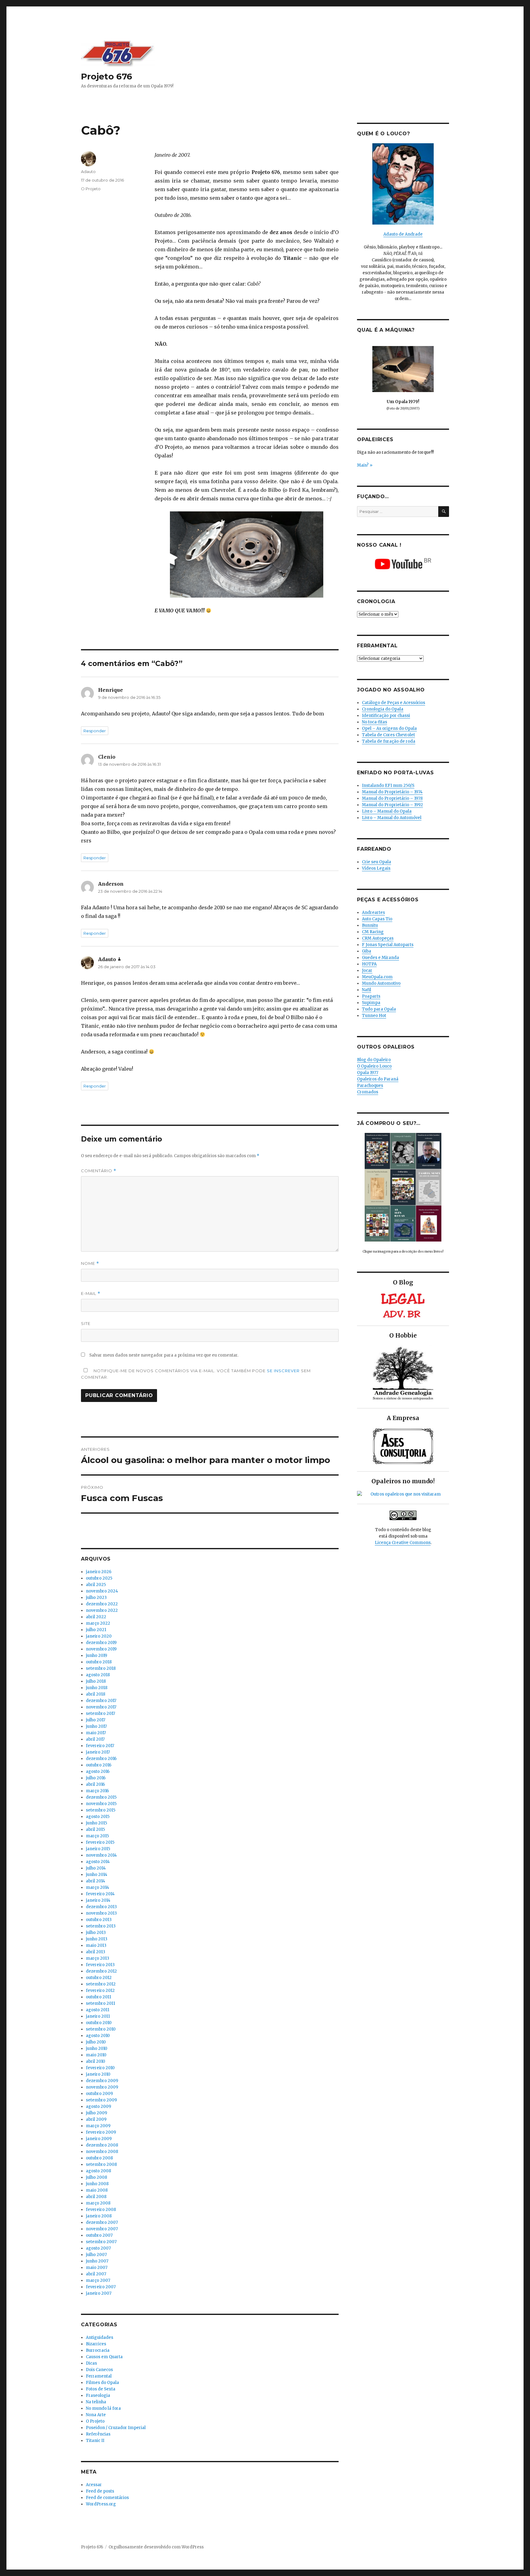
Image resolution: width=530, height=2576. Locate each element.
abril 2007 (96, 2274)
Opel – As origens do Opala (389, 728)
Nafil (367, 990)
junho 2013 (97, 1939)
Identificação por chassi (386, 716)
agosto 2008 (98, 2171)
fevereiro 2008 (101, 2210)
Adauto (88, 171)
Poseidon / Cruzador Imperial (116, 2428)
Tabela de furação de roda (389, 741)
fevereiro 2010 (100, 2068)
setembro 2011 (100, 2003)
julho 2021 (96, 1630)
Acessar (94, 2485)
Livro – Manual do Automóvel (392, 818)
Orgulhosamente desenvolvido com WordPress (156, 2547)
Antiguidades (100, 2337)
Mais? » (365, 465)
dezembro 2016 (101, 1759)
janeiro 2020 (99, 1636)
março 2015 (97, 1836)
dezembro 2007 (102, 2222)
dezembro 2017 (101, 1701)
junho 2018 (97, 1688)
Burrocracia (98, 2350)
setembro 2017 (100, 1713)
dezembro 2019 (101, 1643)
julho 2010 (96, 2042)
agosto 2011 (98, 2010)
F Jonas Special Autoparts (388, 945)
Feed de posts (100, 2491)
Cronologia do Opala (383, 709)
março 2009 (98, 2126)
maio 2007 (97, 2268)
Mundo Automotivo (381, 983)
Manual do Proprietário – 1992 (392, 805)
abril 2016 (95, 1784)
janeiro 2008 (99, 2216)
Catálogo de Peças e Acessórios (394, 703)
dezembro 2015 (101, 1797)
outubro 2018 (99, 1662)
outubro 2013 (99, 1920)
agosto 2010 (98, 2036)
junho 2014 (97, 1875)
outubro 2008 (99, 2158)
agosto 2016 (98, 1771)
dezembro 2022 (102, 1604)
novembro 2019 (101, 1649)
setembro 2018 (101, 1668)
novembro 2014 (101, 1855)
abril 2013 (96, 1952)
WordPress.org (101, 2504)
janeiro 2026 (99, 1572)
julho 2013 (96, 1933)
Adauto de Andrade (403, 234)
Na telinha (96, 2402)
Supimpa (371, 1003)
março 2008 (98, 2203)
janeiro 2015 (98, 1849)
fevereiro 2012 (100, 1991)
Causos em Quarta (104, 2357)
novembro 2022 (102, 1610)
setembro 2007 (101, 2242)
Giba (367, 951)
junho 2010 (97, 2048)
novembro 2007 (102, 2229)
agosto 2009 (98, 2106)
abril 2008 (96, 2197)
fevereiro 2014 (100, 1894)
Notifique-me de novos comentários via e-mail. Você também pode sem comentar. (196, 1374)
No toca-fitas (374, 722)
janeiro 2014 (98, 1900)
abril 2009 (96, 2119)
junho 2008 (97, 2184)
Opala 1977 (368, 1073)
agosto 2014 (98, 1862)
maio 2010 (96, 2055)
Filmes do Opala (102, 2383)
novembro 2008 (102, 2152)
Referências (98, 2434)
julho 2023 (96, 1598)
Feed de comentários (107, 2498)
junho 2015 (96, 1823)
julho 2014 (96, 1868)
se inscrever (283, 1371)
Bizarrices (96, 2344)
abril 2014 (96, 1881)
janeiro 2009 (99, 2139)
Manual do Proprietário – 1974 (392, 792)
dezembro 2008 (102, 2145)
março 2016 (97, 1791)
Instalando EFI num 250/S (388, 786)
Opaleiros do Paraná (378, 1079)
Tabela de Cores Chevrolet (388, 735)
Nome (90, 1263)
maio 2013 (96, 1945)
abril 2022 (96, 1617)
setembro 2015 (101, 1810)
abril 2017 (95, 1739)
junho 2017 (96, 1726)
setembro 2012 (101, 1984)
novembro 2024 (102, 1591)
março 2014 (98, 1887)
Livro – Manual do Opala (387, 811)
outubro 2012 (99, 1978)
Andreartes (373, 913)
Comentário (99, 1171)
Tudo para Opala (379, 1009)
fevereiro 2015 (100, 1842)
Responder (95, 731)
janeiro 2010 (98, 2074)
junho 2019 (96, 1656)
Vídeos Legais (376, 868)
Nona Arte (96, 2415)
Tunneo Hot (374, 1016)
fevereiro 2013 (100, 1965)
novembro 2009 (102, 2087)
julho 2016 (96, 1778)
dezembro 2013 (101, 1907)
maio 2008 (97, 2190)
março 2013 (98, 1958)
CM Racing (373, 932)
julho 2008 (96, 2177)
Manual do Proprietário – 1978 (392, 798)
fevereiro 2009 (101, 2132)
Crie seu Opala (376, 862)
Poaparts (371, 996)
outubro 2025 (99, 1578)
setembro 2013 (101, 1926)
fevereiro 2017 (100, 1746)
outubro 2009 (99, 2094)
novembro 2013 (101, 1913)
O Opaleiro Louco (374, 1066)
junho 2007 (97, 2261)
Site (86, 1323)
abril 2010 (96, 2061)
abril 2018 (96, 1694)
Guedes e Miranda (380, 958)
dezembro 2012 (101, 1971)
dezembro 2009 (102, 2081)
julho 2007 (96, 2255)
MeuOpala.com (377, 977)
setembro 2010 (101, 2029)
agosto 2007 (98, 2248)
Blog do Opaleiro (374, 1060)
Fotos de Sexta (101, 2389)
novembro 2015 (101, 1804)
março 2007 (98, 2280)
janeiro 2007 (99, 2293)
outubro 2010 (99, 2023)
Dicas (91, 2363)
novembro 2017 (101, 1707)
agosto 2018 (98, 1675)
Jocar (367, 970)
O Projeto (91, 189)
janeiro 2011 (98, 2016)
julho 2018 (96, 1681)
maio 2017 (96, 1733)
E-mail (91, 1294)
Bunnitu (370, 925)
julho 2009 (96, 2113)
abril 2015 (95, 1829)
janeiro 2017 (98, 1752)
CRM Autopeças (378, 938)
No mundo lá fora (103, 2408)
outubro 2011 (98, 1997)
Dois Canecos (99, 2370)
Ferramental (99, 2376)
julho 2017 (96, 1720)
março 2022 (98, 1623)
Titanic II (95, 2441)
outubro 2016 (99, 1765)
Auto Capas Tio (377, 919)
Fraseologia (98, 2395)
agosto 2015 (98, 1817)
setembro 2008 (101, 2164)
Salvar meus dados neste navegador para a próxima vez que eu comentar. (164, 1355)
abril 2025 (96, 1585)
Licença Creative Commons (403, 1543)
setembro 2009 (101, 2100)
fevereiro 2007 (101, 2287)
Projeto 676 (107, 76)
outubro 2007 (99, 2235)
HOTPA (369, 964)
